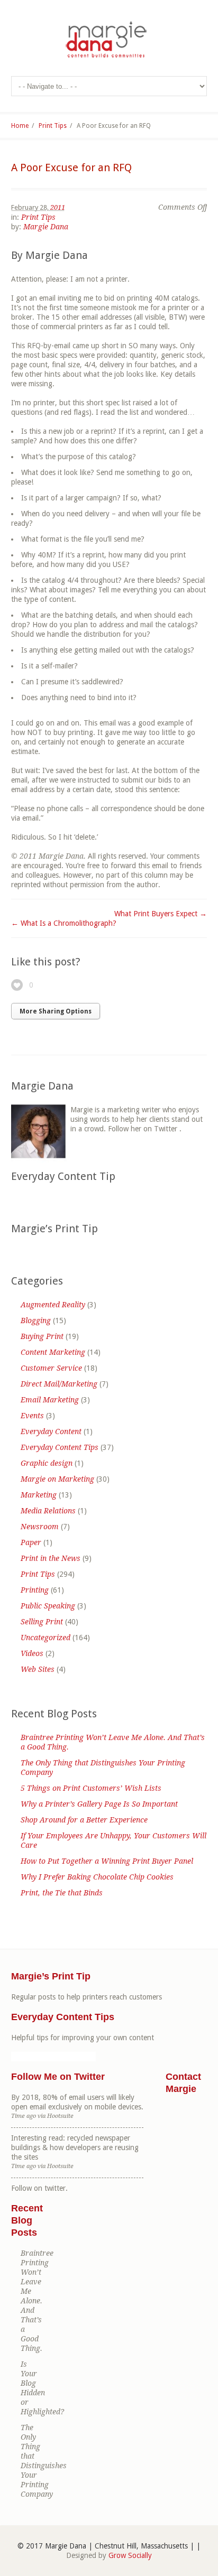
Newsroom (40, 1527)
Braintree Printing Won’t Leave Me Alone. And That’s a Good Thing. (113, 1742)
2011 (58, 207)
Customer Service (51, 1368)
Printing (35, 1590)
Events (32, 1416)
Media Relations (48, 1511)
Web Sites (38, 1669)
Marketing (39, 1495)
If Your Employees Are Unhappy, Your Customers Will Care (113, 1840)
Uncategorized (46, 1638)
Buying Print (42, 1336)
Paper (31, 1542)
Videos (32, 1653)
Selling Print (42, 1622)
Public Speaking (48, 1606)
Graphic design (47, 1463)
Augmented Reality (53, 1305)
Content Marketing (53, 1352)
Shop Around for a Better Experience (84, 1820)
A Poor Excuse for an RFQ (71, 168)
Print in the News (51, 1558)
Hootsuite (60, 2116)
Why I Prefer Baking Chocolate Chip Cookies (97, 1877)
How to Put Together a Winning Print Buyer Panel (107, 1861)
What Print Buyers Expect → (161, 914)
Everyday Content (51, 1431)
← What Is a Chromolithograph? (64, 923)
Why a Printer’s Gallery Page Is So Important (99, 1804)
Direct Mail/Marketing (59, 1384)
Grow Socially (130, 2555)
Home (20, 126)
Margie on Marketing (57, 1479)
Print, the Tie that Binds (62, 1893)
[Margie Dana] (109, 40)
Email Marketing (50, 1400)
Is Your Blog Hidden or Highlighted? (33, 2388)
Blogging (36, 1320)
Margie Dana (46, 227)
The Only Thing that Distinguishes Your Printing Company (103, 1768)
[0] (17, 985)
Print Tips (53, 126)
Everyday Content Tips (60, 1447)
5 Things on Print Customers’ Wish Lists (91, 1788)
